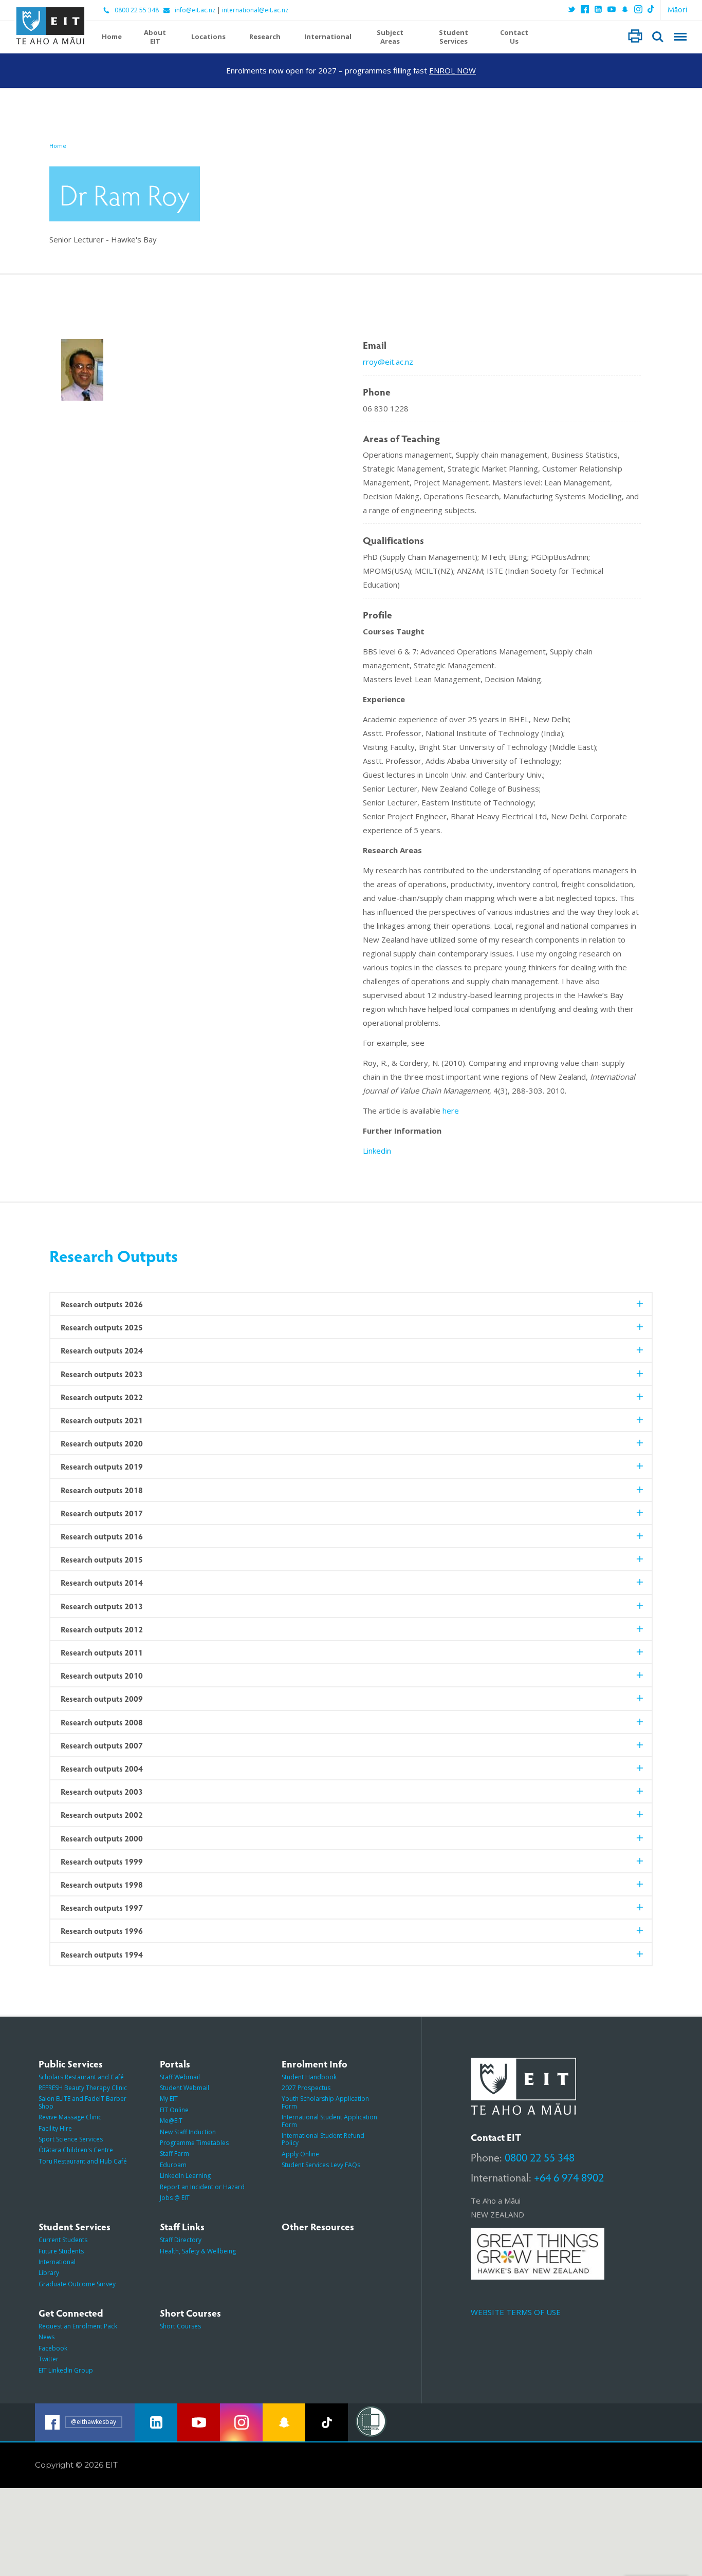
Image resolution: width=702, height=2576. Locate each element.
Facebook (53, 2348)
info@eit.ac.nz (195, 10)
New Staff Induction (188, 2132)
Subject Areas (390, 37)
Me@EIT (171, 2121)
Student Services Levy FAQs (321, 2165)
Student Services (454, 37)
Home (112, 37)
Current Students (63, 2240)
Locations (208, 37)
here (451, 1111)
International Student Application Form (329, 2121)
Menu (680, 37)
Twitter (49, 2359)
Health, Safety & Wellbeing (198, 2251)
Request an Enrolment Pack (78, 2326)
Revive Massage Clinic (70, 2117)
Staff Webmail (180, 2077)
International (328, 37)
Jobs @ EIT (175, 2198)
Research (265, 37)
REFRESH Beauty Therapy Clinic (83, 2088)
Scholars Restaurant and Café (81, 2077)
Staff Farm (174, 2154)
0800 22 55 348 (137, 10)
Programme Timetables (194, 2143)
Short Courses (180, 2326)
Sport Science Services (71, 2139)
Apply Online (300, 2154)
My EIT (169, 2099)
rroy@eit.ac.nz (388, 362)
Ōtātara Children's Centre (76, 2150)
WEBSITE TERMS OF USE (516, 2312)
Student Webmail (184, 2088)
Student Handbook (309, 2077)
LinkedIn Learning (185, 2176)
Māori (678, 9)
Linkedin (377, 1151)
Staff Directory (181, 2240)
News (47, 2337)
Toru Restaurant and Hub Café (83, 2161)
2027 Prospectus (306, 2088)
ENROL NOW (452, 70)
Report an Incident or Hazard (202, 2187)
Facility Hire (55, 2128)
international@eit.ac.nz (255, 10)
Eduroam (173, 2165)
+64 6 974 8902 (569, 2177)
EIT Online (174, 2110)
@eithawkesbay (94, 2422)
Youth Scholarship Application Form (325, 2102)
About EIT (155, 37)
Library (49, 2273)
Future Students (61, 2251)
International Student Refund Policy (323, 2139)
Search (658, 37)
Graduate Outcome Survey (77, 2284)
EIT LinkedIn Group (66, 2370)
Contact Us (514, 37)
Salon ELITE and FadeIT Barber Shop (82, 2102)
